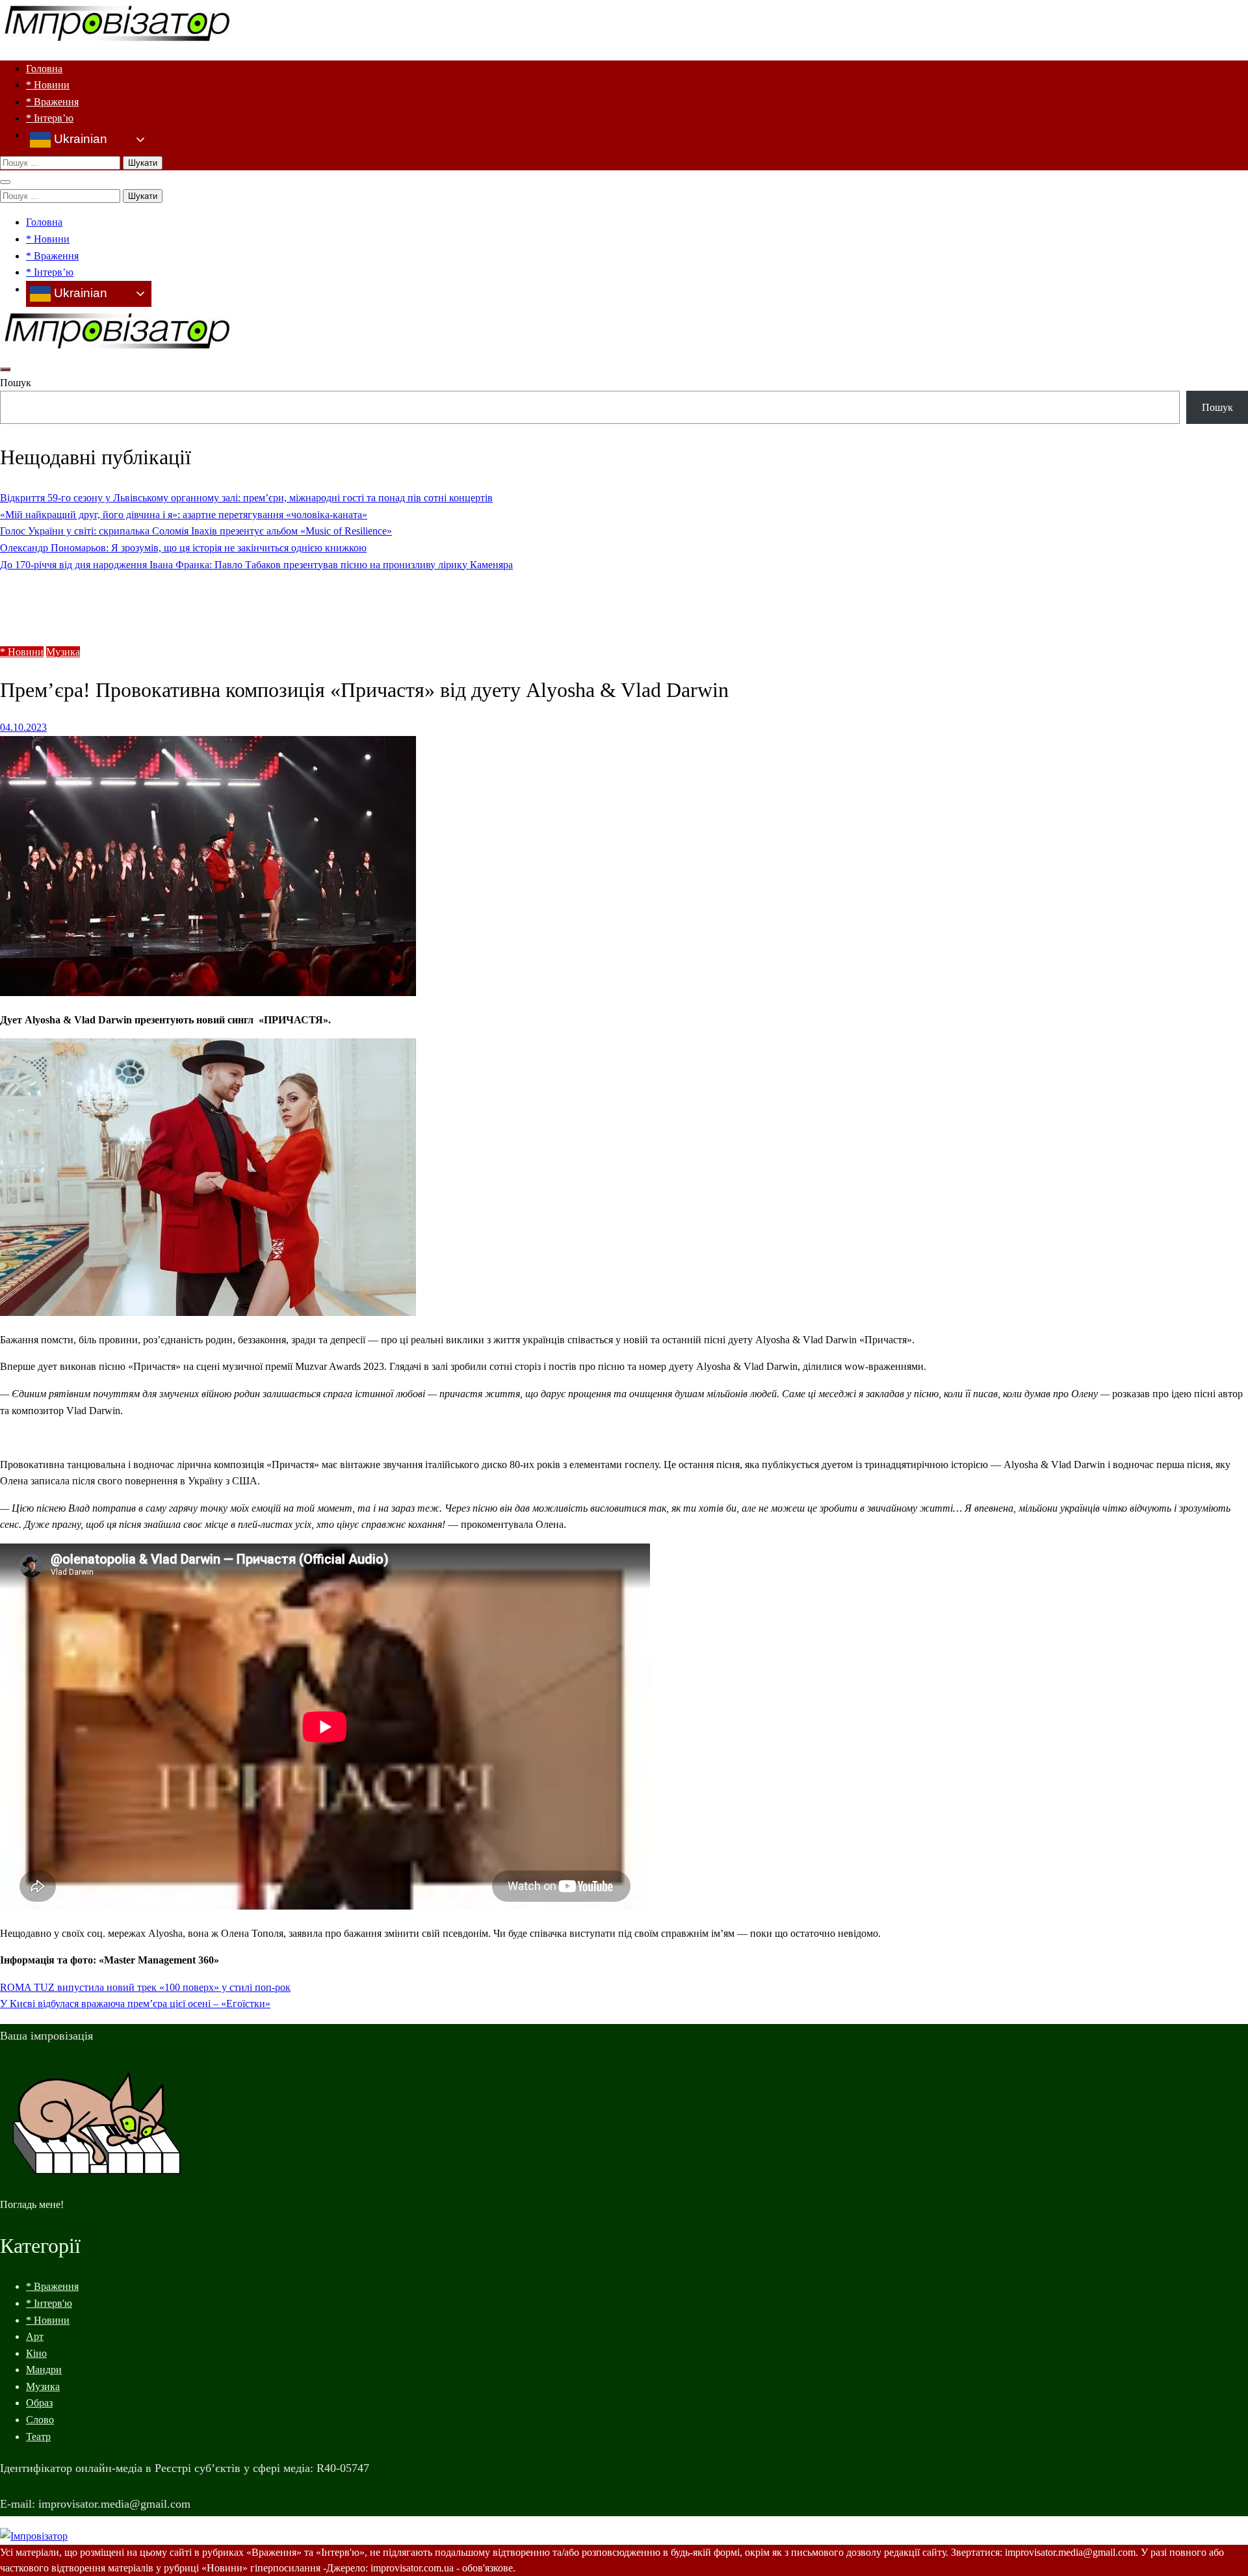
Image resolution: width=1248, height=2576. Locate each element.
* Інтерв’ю (50, 118)
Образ (39, 2403)
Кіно (36, 2353)
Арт (35, 2336)
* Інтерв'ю (49, 2303)
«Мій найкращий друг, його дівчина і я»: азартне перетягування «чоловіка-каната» (184, 515)
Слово (40, 2420)
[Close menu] (5, 182)
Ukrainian (79, 139)
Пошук (16, 383)
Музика (63, 652)
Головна (44, 69)
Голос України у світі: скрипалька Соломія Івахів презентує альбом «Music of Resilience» (196, 531)
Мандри (44, 2370)
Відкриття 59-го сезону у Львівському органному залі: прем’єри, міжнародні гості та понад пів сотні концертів (246, 498)
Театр (38, 2437)
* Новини (48, 85)
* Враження (52, 102)
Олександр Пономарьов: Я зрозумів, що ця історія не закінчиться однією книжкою (183, 548)
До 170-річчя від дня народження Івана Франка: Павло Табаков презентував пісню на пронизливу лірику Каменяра (256, 565)
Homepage (48, 591)
